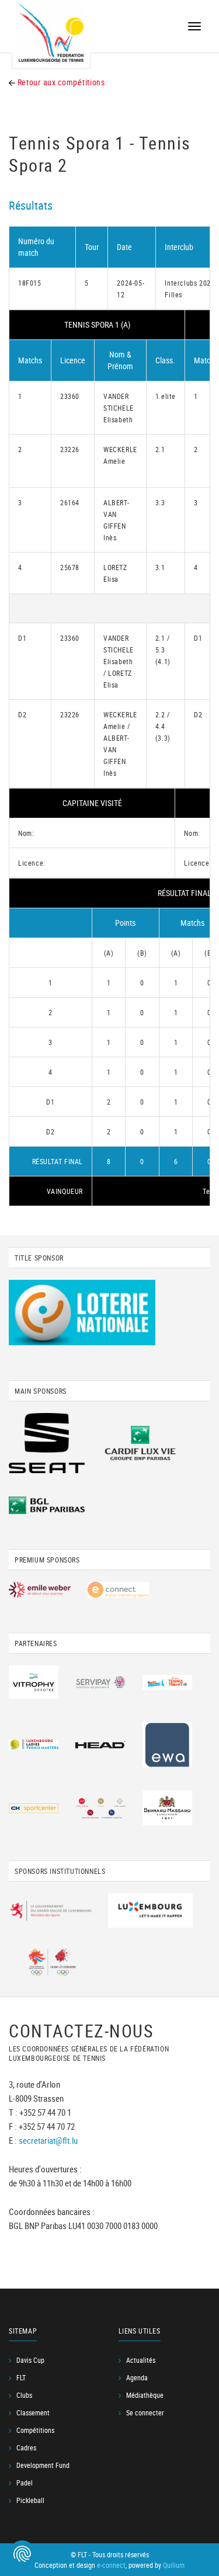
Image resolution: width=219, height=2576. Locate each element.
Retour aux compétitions (60, 82)
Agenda (137, 2377)
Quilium (174, 2565)
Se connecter (145, 2412)
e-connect (111, 2565)
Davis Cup (30, 2360)
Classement (33, 2412)
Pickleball (30, 2500)
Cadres (26, 2447)
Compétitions (35, 2430)
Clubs (24, 2395)
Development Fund (43, 2465)
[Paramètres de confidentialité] (22, 2554)
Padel (25, 2483)
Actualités (141, 2360)
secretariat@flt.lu (48, 2140)
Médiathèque (145, 2395)
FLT (21, 2377)
